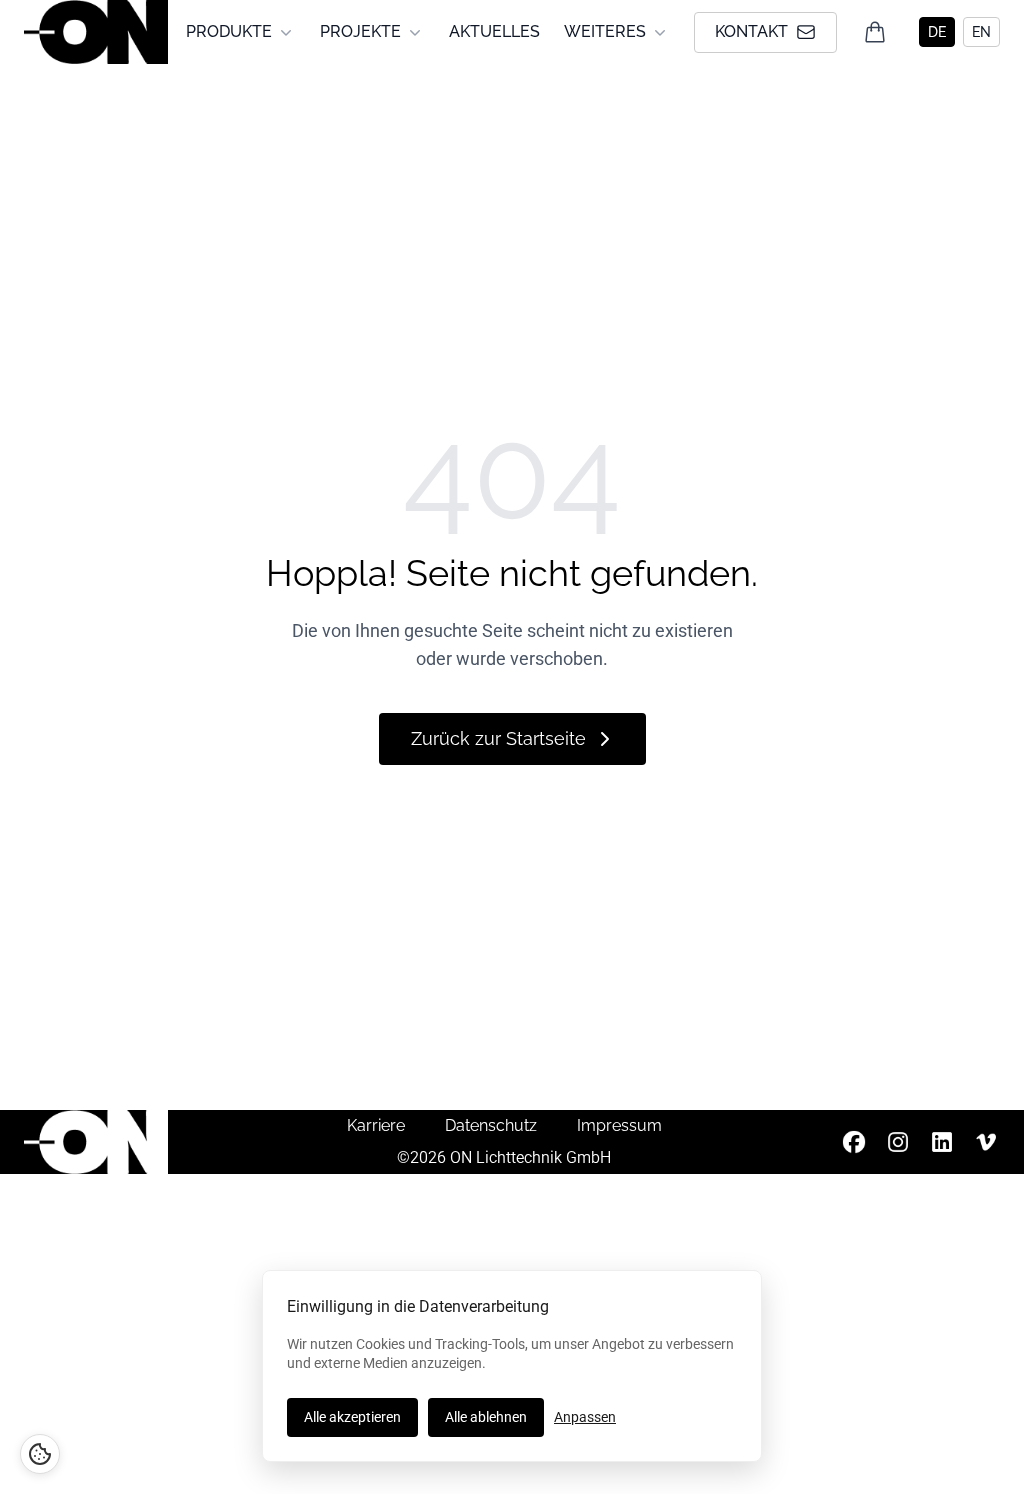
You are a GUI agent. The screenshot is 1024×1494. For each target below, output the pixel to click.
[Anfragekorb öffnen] (875, 32)
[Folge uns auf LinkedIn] (942, 1142)
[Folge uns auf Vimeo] (986, 1142)
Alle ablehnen (486, 1417)
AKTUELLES (494, 31)
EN (981, 32)
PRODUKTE (229, 31)
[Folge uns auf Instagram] (898, 1142)
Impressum (619, 1125)
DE (937, 32)
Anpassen (585, 1417)
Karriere (376, 1125)
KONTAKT (751, 31)
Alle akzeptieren (352, 1417)
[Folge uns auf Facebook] (854, 1142)
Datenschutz (491, 1125)
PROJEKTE (360, 31)
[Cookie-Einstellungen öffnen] (40, 1454)
